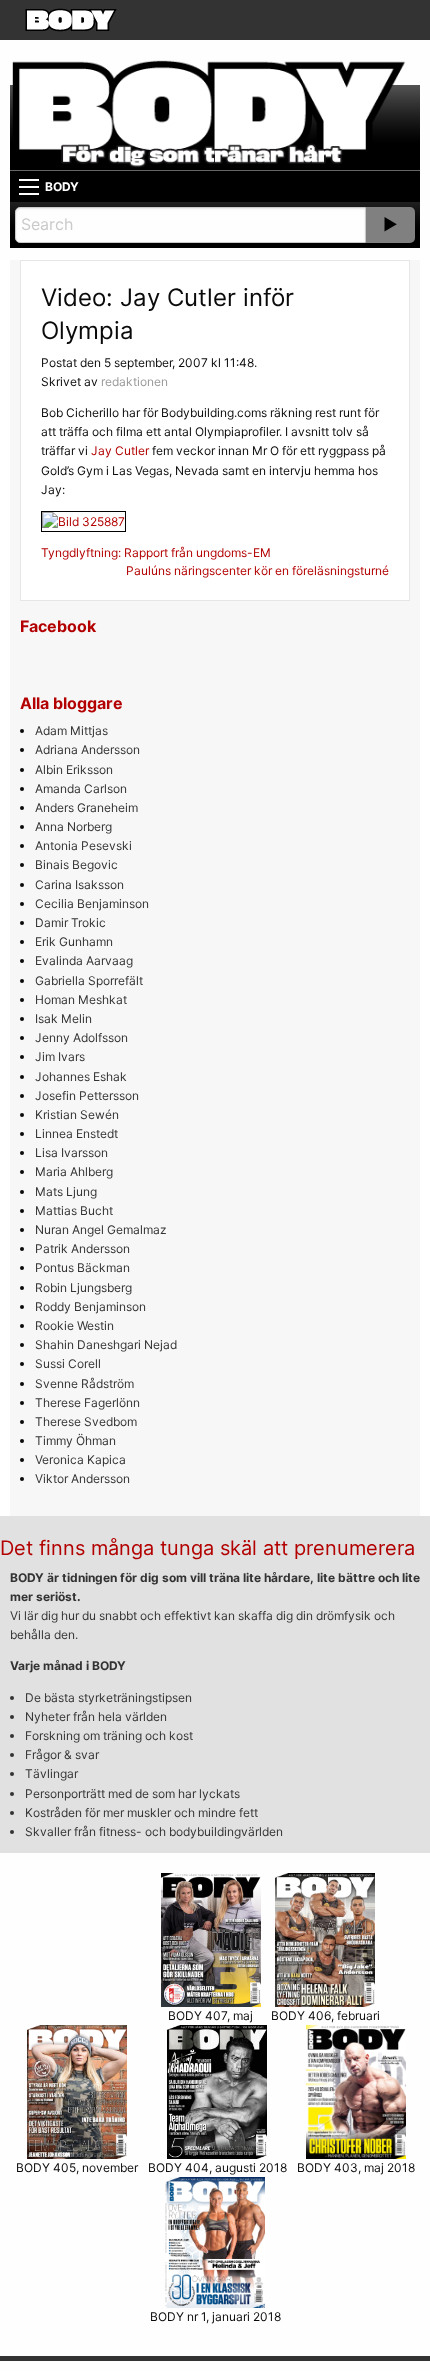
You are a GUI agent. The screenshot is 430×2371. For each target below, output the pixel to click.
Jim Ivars (60, 1056)
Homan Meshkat (81, 999)
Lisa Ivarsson (71, 1152)
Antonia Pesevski (83, 845)
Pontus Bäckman (82, 1267)
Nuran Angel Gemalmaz (101, 1229)
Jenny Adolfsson (81, 1037)
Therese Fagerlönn (87, 1402)
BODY (62, 186)
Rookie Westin (74, 1325)
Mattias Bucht (74, 1210)
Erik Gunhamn (74, 941)
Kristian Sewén (77, 1114)
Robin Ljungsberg (83, 1287)
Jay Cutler (120, 450)
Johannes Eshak (81, 1076)
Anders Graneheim (86, 807)
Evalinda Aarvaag (84, 960)
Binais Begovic (76, 864)
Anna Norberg (73, 826)
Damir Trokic (70, 922)
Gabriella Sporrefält (89, 980)
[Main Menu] (29, 187)
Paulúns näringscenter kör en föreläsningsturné (257, 570)
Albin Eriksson (74, 769)
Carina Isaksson (79, 884)
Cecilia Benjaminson (92, 903)
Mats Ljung (66, 1191)
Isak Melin (63, 1018)
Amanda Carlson (81, 788)
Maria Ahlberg (74, 1171)
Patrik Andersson (82, 1248)
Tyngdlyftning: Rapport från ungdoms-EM (156, 552)
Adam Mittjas (71, 730)
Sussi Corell (68, 1363)
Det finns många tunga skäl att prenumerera (207, 1548)
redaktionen (134, 381)
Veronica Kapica (80, 1459)
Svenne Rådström (84, 1383)
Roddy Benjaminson (90, 1306)
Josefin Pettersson (87, 1095)
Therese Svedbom (86, 1421)
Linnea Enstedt (76, 1133)
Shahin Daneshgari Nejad (106, 1344)
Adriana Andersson (87, 749)
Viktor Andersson (82, 1478)
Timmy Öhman (75, 1440)
